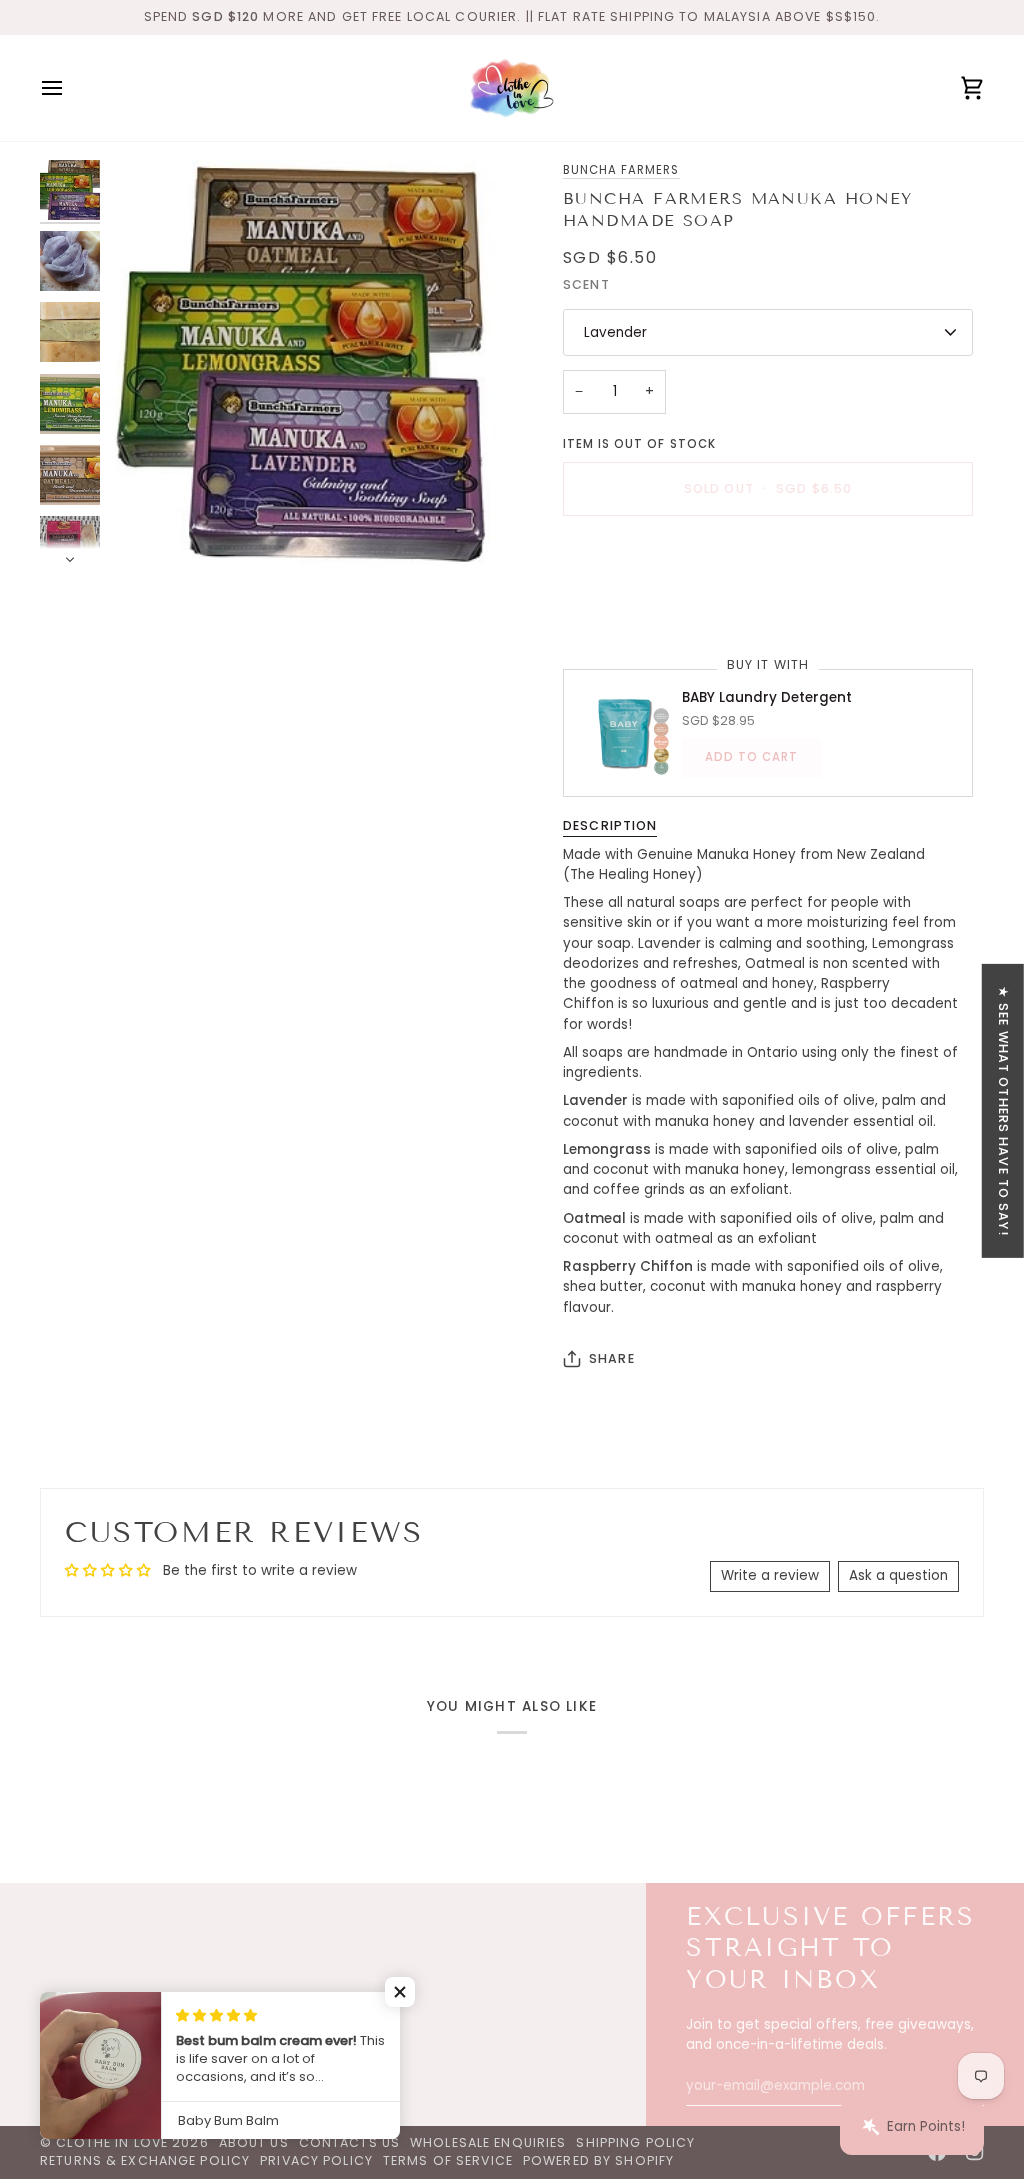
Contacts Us (349, 2142)
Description (610, 825)
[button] (400, 1992)
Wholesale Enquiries (488, 2142)
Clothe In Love (112, 2142)
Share (612, 1358)
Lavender (615, 332)
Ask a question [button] (898, 1575)
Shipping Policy (635, 2142)
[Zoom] (308, 363)
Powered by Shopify (598, 2160)
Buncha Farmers (621, 170)
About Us (254, 2142)
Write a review (770, 1575)
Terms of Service (448, 2160)
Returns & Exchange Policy (145, 2160)
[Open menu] (70, 88)
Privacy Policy (316, 2160)
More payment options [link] (640, 608)
